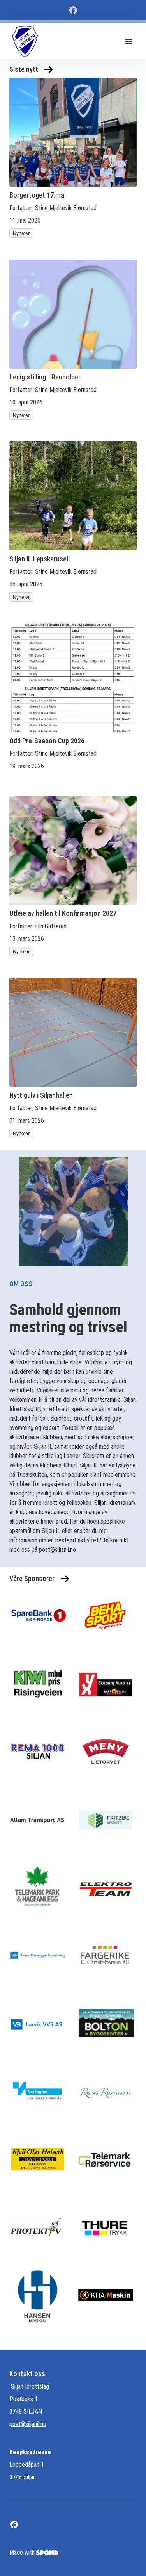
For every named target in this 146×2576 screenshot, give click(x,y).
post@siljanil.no (28, 2424)
